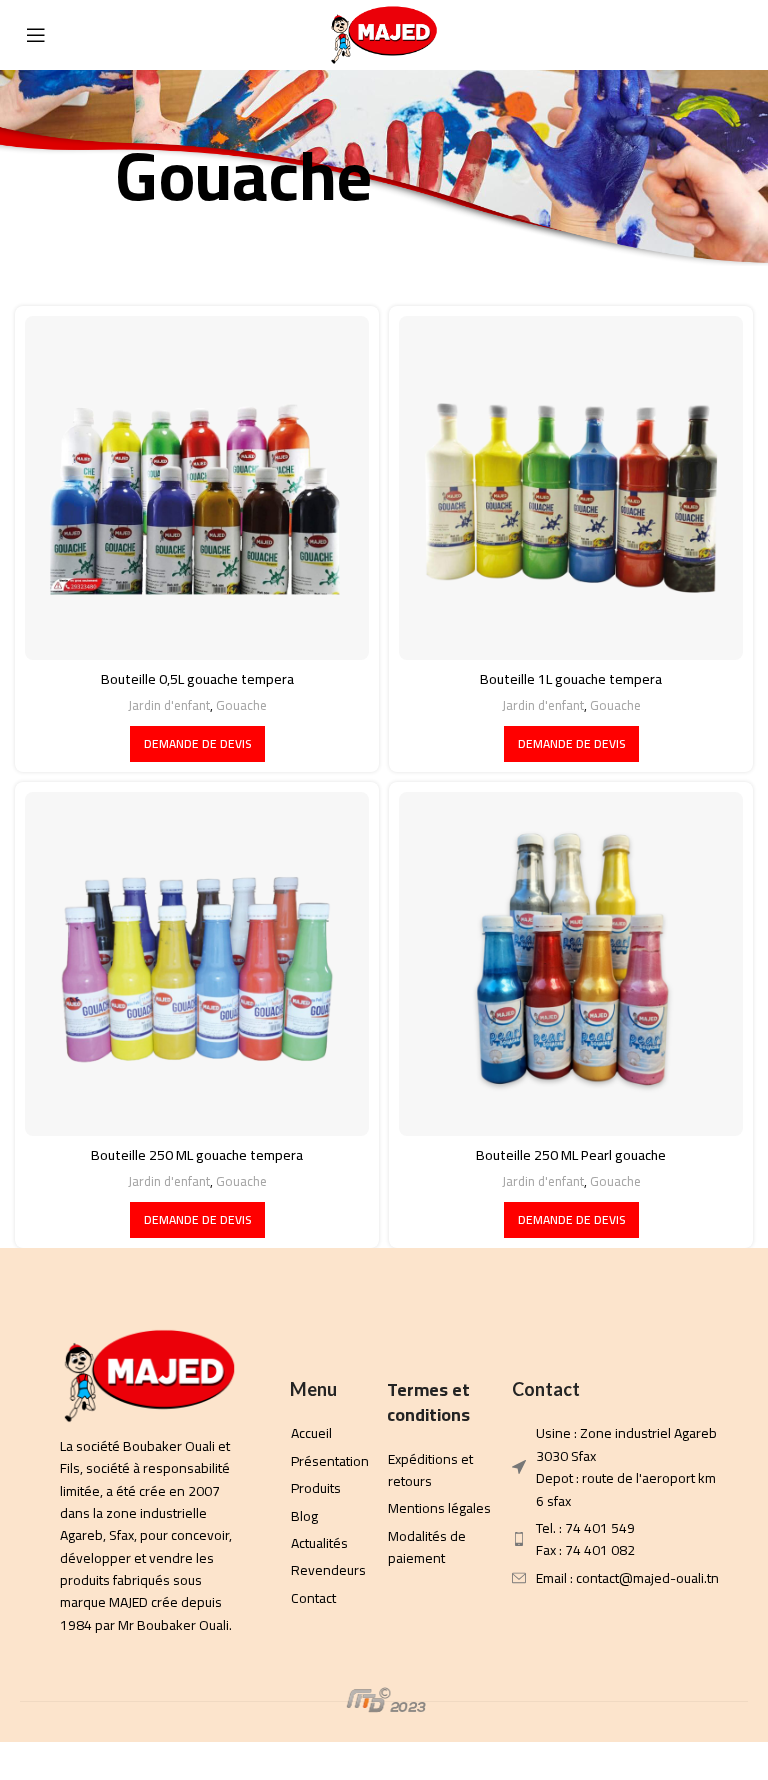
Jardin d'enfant (169, 705)
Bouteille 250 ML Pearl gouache (571, 1155)
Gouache (241, 705)
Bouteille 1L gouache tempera (571, 679)
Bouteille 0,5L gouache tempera (197, 679)
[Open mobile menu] (36, 35)
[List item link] (143, 1536)
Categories (476, 238)
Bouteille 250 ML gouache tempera (197, 1155)
